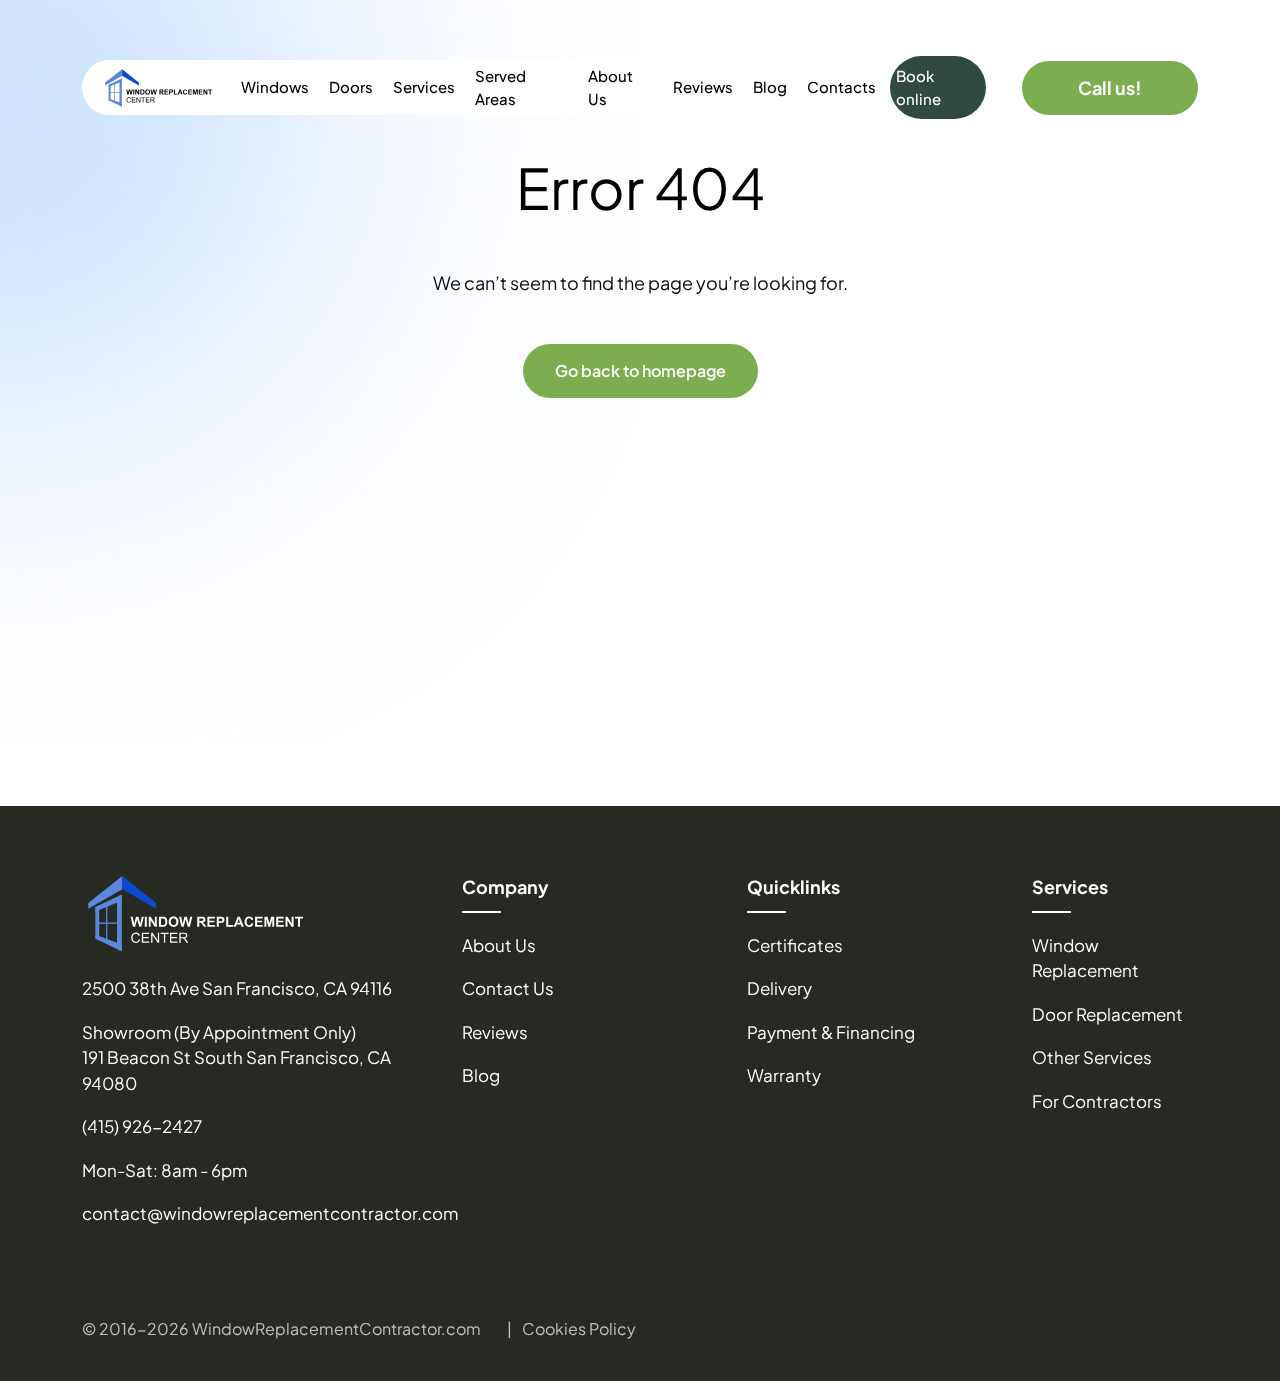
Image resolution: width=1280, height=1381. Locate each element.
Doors (351, 86)
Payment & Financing (831, 1032)
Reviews (703, 86)
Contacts (841, 86)
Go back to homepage (640, 370)
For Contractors (1097, 1101)
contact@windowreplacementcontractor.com (270, 1213)
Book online (918, 87)
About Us (610, 87)
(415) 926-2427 (142, 1126)
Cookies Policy (579, 1328)
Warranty (784, 1075)
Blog (770, 86)
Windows (275, 86)
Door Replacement (1107, 1014)
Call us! (1110, 87)
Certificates (795, 945)
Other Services (1092, 1057)
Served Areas (500, 87)
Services (424, 86)
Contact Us (508, 988)
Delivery (779, 988)
